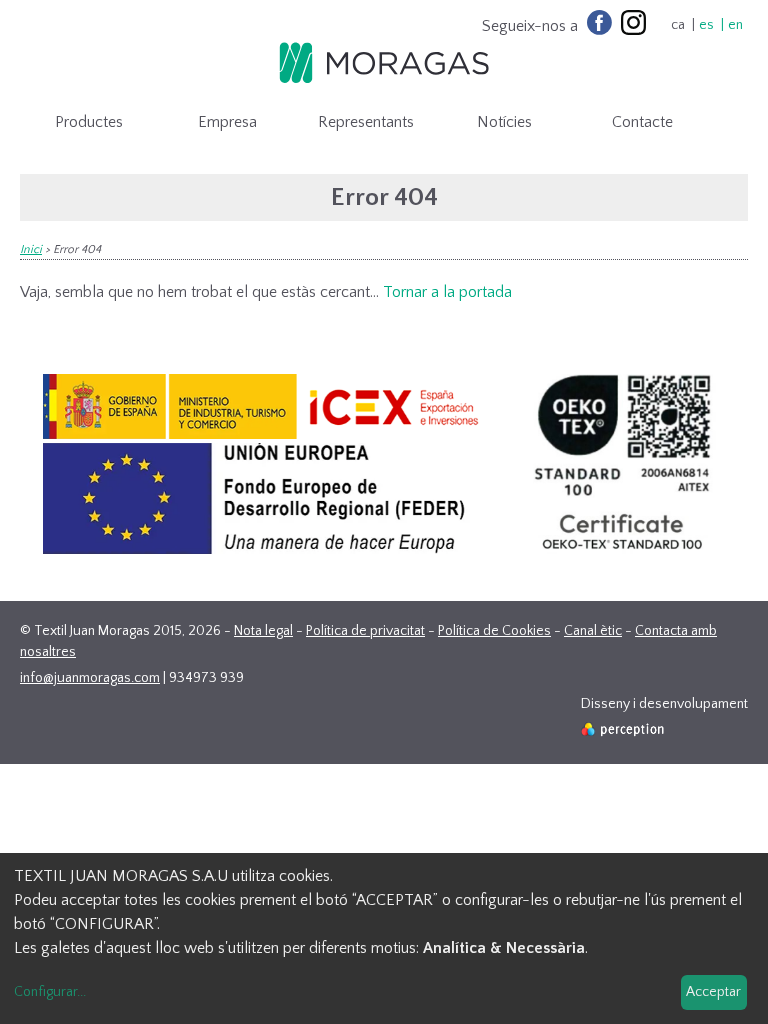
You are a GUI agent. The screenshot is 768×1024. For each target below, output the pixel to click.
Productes (89, 122)
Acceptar (713, 992)
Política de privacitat (365, 631)
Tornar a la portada (447, 292)
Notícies (504, 122)
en (735, 25)
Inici (31, 249)
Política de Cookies (494, 631)
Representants (366, 122)
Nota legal (263, 631)
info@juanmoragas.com (90, 678)
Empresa (227, 122)
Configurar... (50, 992)
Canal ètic (593, 631)
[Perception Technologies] (623, 732)
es (706, 25)
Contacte (642, 122)
